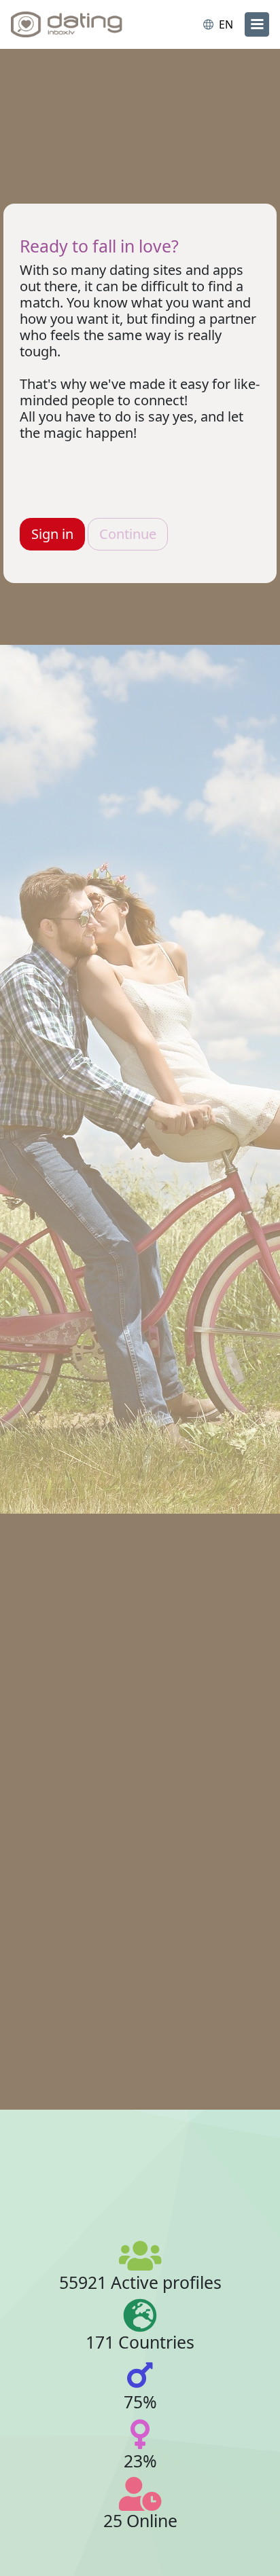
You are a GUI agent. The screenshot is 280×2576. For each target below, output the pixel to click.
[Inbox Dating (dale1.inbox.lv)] (67, 24)
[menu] (257, 24)
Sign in (52, 534)
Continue (128, 534)
